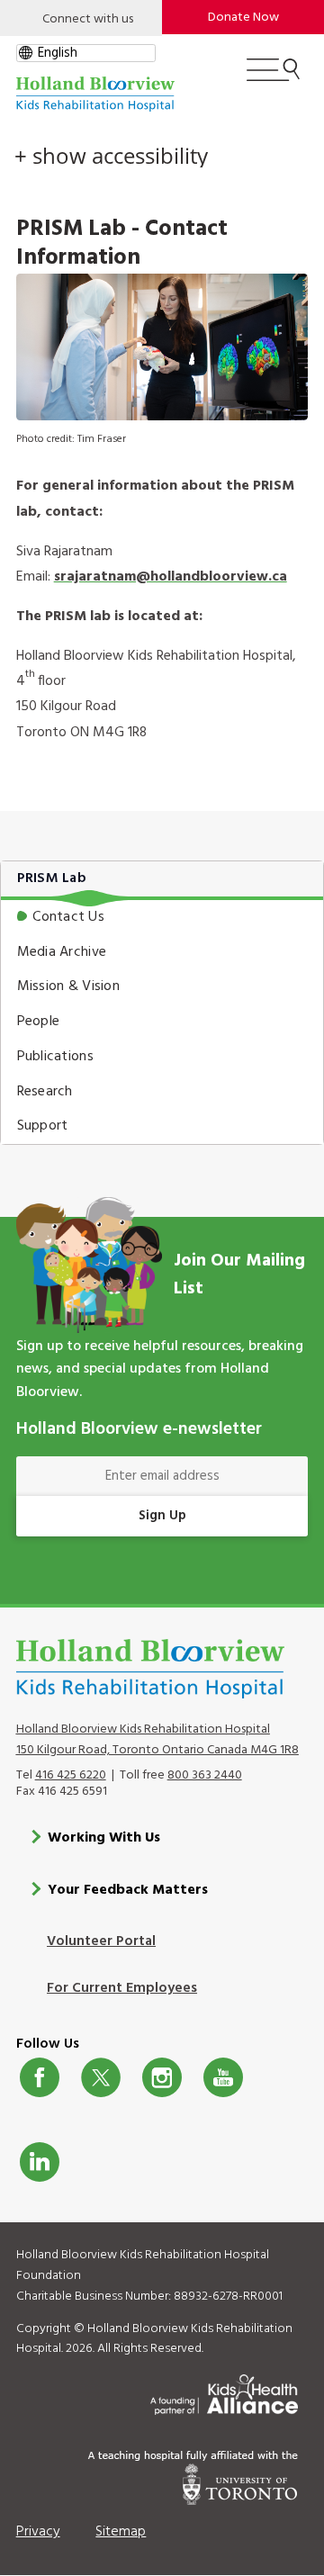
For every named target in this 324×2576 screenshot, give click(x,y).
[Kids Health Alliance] (224, 2391)
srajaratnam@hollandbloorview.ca (171, 577)
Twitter (101, 2077)
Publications (55, 1057)
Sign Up (162, 1516)
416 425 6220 (71, 1775)
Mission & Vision (68, 986)
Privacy (38, 2532)
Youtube (223, 2077)
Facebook (40, 2077)
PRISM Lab (52, 878)
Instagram (162, 2077)
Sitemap (121, 2532)
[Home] (95, 94)
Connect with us (88, 19)
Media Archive (62, 952)
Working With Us (104, 1838)
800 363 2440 (205, 1775)
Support (43, 1126)
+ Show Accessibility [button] (111, 156)
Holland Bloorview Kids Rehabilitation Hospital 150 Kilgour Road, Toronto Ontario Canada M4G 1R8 (157, 1740)
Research (45, 1092)
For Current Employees (122, 1988)
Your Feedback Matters (128, 1890)
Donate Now (243, 18)
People (39, 1022)
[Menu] (273, 77)
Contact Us (68, 917)
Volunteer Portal (101, 1941)
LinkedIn (40, 2162)
